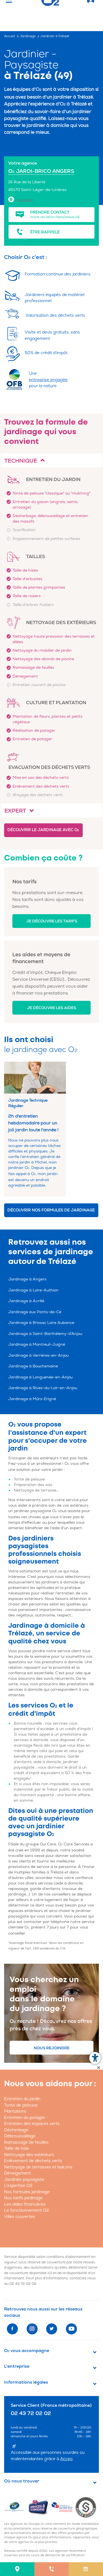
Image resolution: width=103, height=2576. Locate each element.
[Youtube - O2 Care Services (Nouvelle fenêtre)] (71, 2329)
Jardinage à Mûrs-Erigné (32, 1399)
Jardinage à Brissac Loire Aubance (41, 1323)
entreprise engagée (48, 380)
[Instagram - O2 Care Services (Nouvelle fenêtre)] (32, 2329)
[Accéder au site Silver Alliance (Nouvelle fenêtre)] (87, 2507)
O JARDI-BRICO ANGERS (41, 171)
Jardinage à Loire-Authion (33, 1290)
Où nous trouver (22, 2481)
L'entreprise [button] (17, 2366)
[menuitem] (17, 2569)
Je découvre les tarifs (52, 921)
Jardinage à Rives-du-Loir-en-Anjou (43, 1388)
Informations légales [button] (26, 2382)
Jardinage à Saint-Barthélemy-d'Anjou (45, 1334)
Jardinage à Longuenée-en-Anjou (40, 1377)
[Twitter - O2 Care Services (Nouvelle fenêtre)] (52, 2329)
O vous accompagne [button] (27, 2351)
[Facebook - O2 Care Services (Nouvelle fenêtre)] (12, 2329)
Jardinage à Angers (27, 1279)
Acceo (66, 2459)
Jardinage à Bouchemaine (33, 1366)
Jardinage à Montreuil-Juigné (37, 1344)
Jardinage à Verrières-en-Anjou (38, 1355)
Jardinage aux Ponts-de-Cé (35, 1312)
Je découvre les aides (51, 1008)
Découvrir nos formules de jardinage (51, 1210)
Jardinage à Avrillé (26, 1301)
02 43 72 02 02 (23, 2284)
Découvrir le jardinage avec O (43, 830)
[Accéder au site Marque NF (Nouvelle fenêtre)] (16, 2507)
